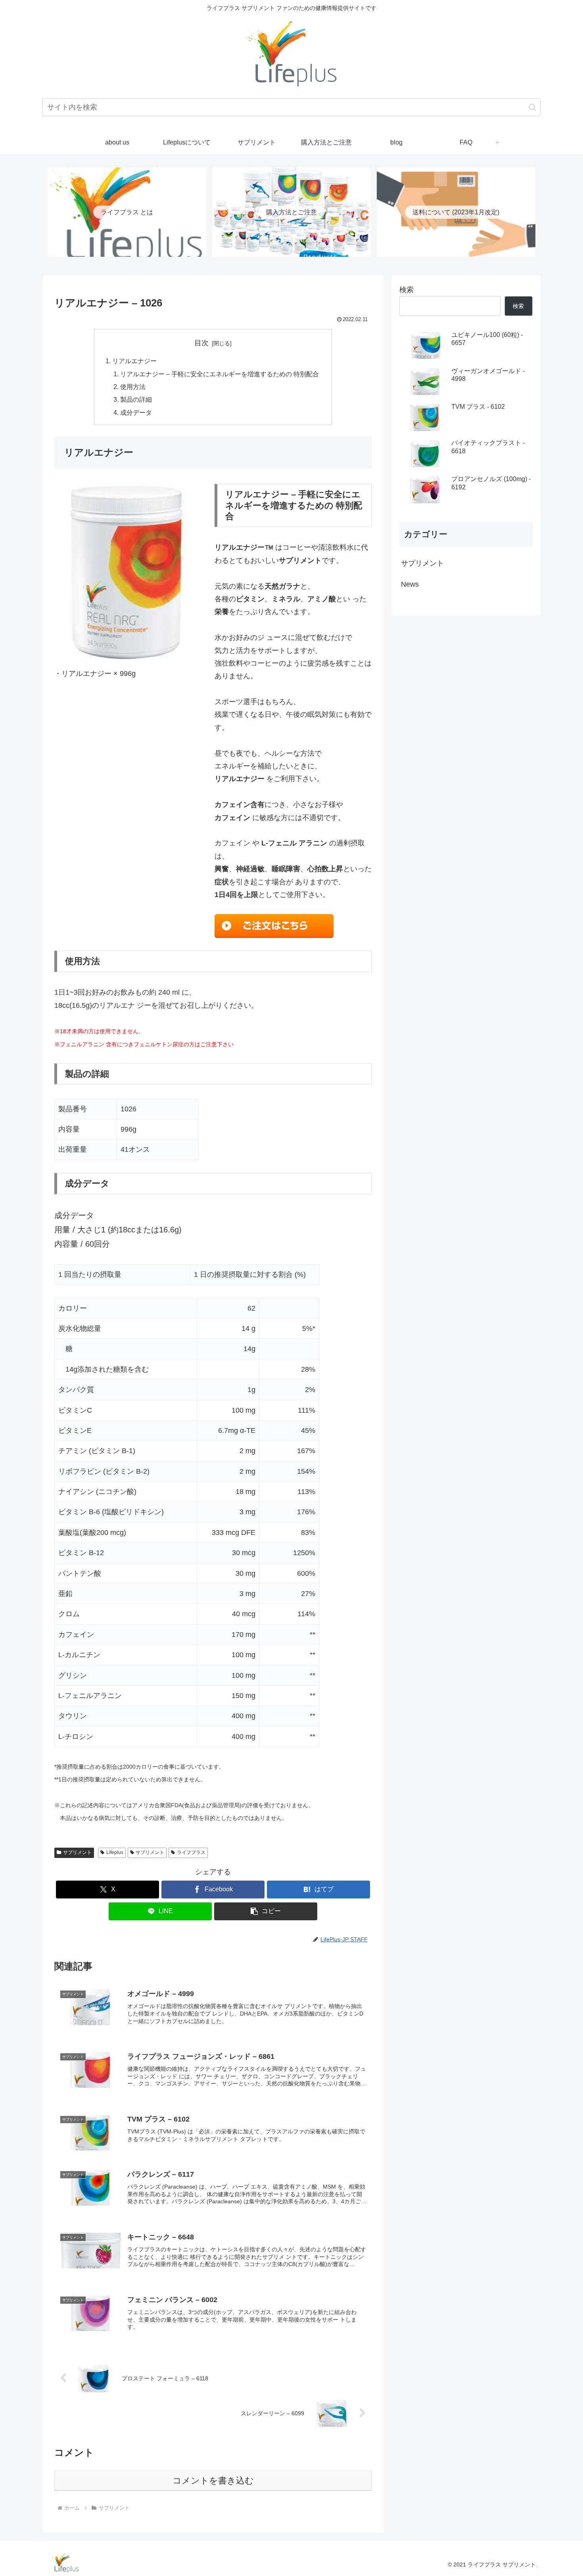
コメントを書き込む (213, 2481)
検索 (407, 290)
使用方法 (133, 387)
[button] (532, 107)
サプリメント (77, 1852)
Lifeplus (115, 1852)
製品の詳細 (136, 399)
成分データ (136, 412)
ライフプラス (191, 1852)
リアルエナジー (134, 361)
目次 (201, 343)
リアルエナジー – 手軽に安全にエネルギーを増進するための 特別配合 (220, 374)
